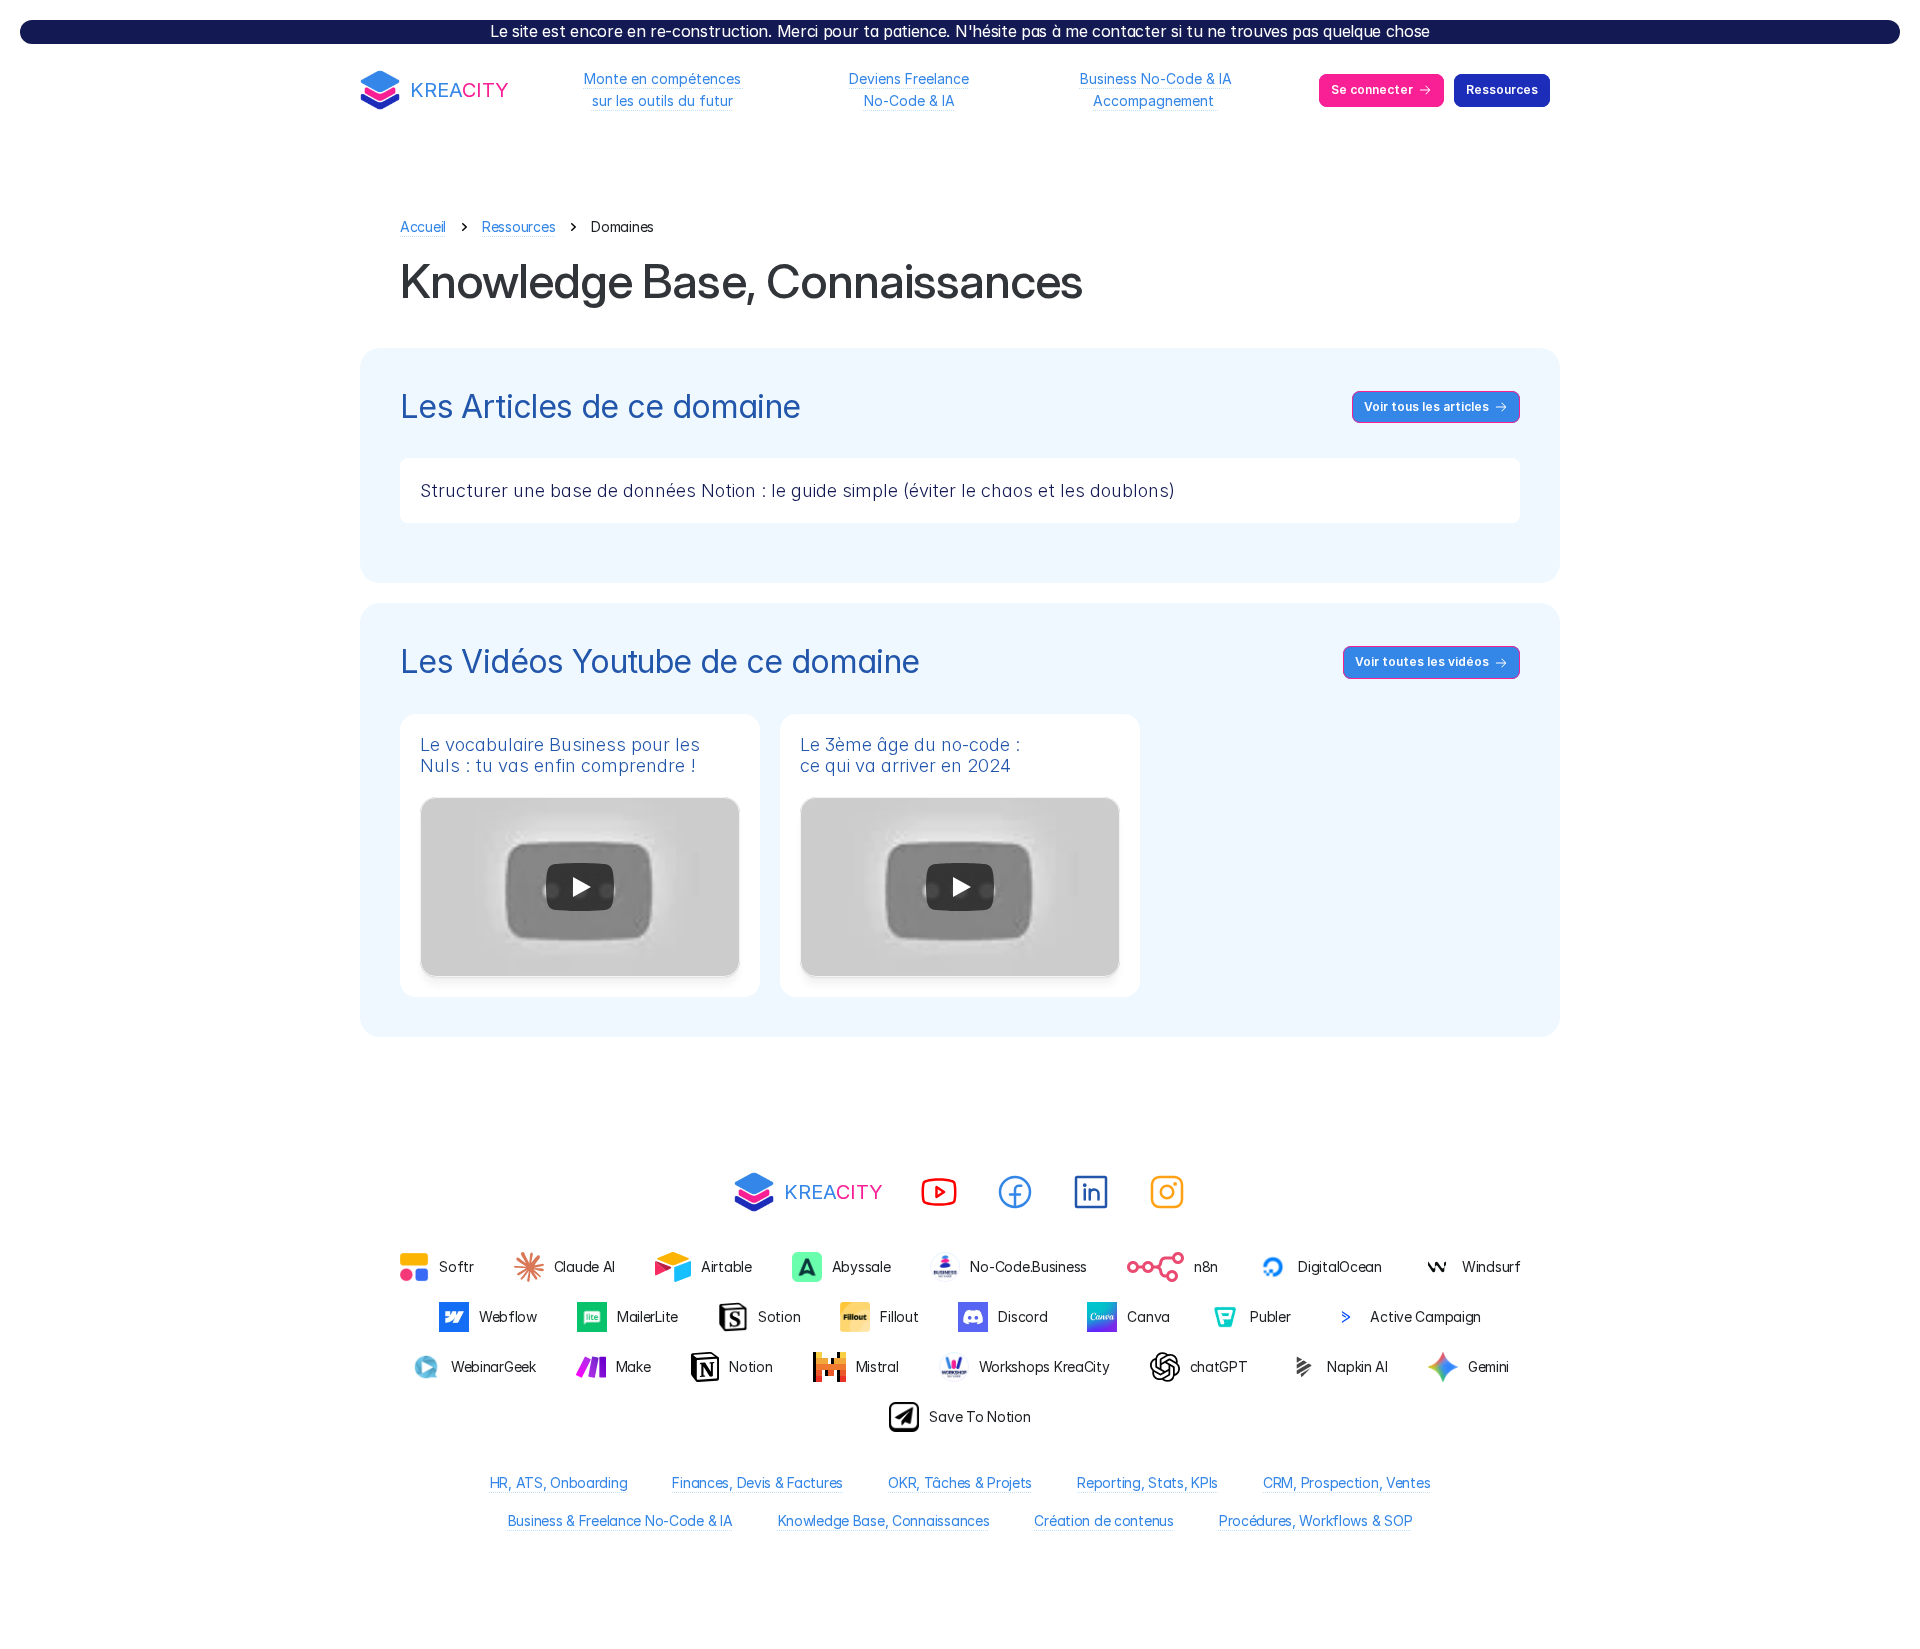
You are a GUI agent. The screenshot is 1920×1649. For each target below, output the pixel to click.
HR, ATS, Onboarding (559, 1482)
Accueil (423, 226)
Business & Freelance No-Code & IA (620, 1520)
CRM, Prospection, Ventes (1346, 1482)
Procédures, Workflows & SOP (1315, 1520)
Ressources (518, 226)
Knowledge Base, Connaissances (884, 1520)
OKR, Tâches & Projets (960, 1482)
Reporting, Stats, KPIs (1147, 1482)
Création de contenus (1103, 1520)
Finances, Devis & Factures (757, 1482)
